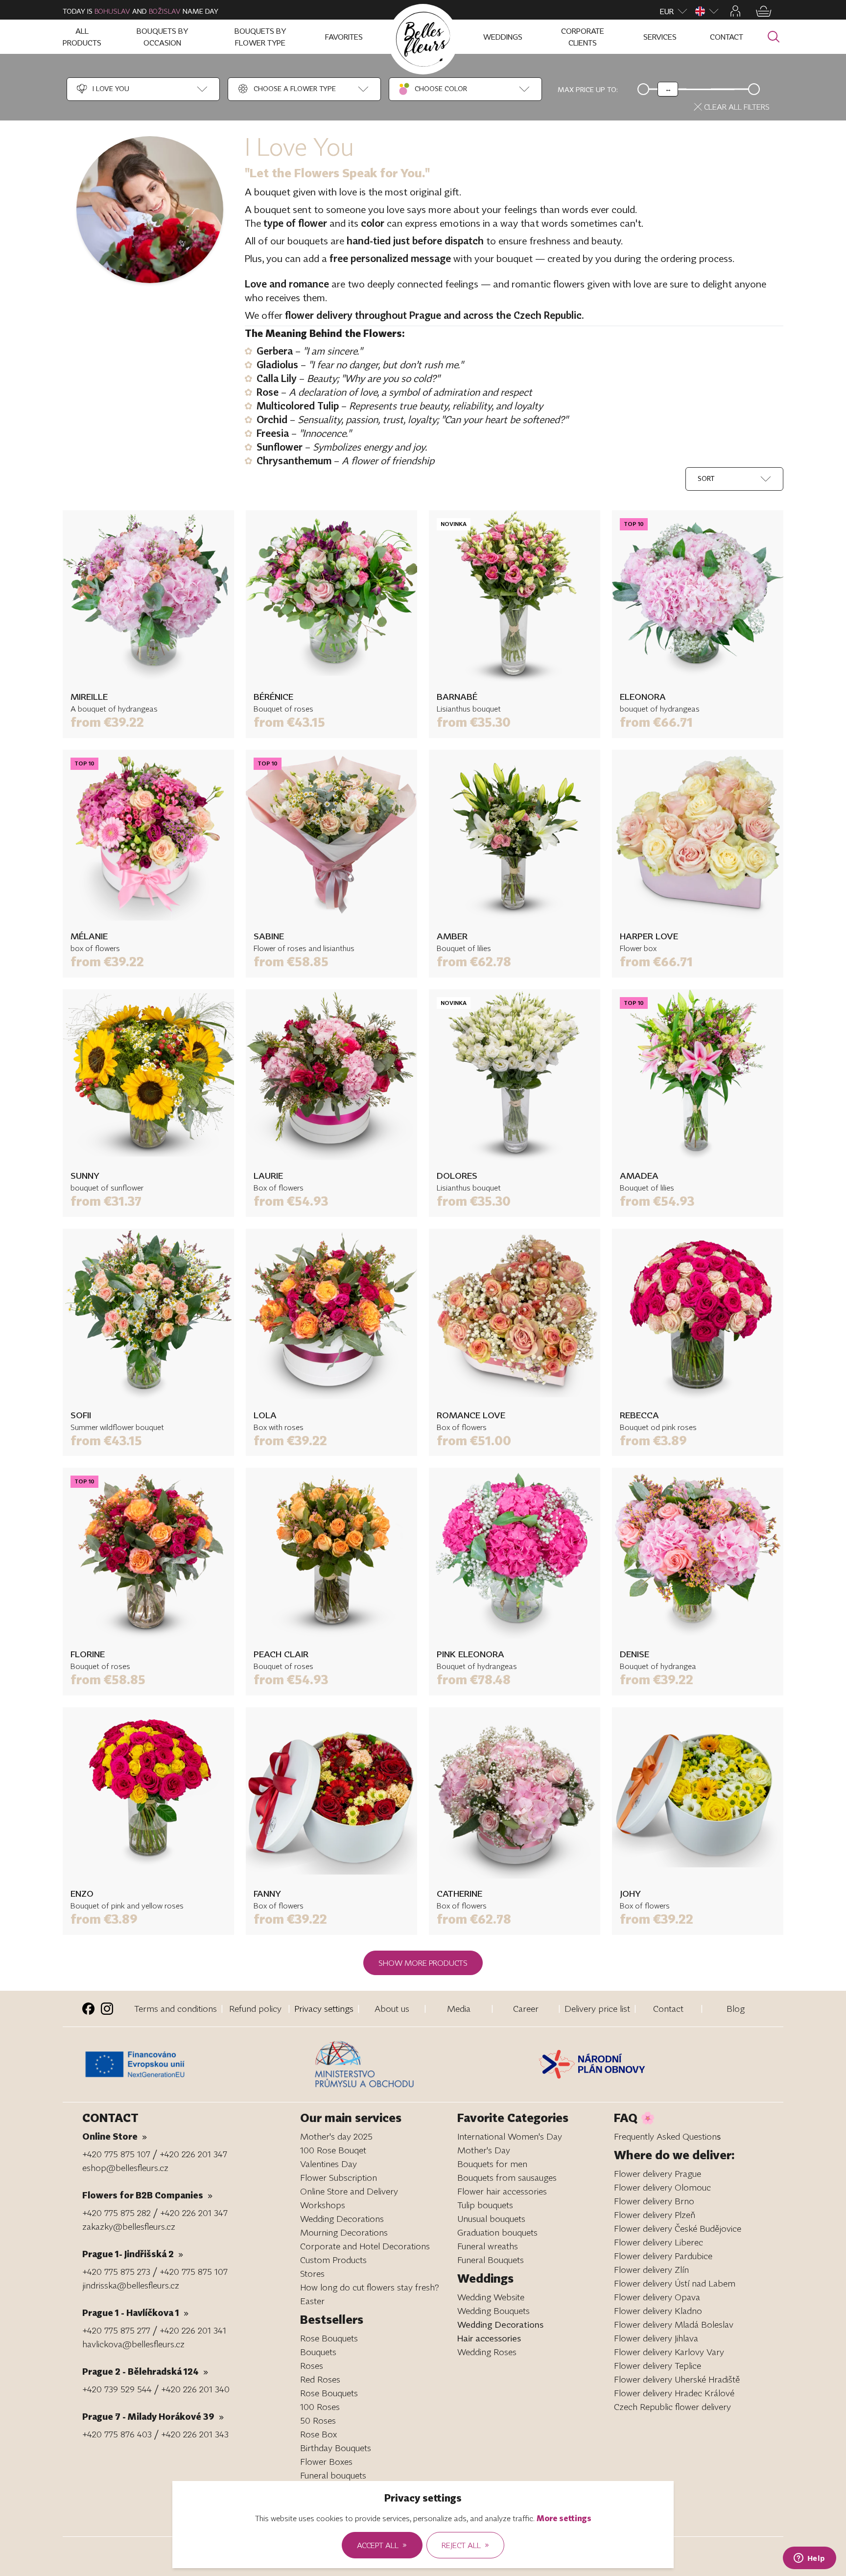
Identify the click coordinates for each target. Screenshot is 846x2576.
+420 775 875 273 (116, 2271)
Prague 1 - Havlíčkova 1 (135, 2313)
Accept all (382, 2545)
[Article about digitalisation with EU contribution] (196, 2064)
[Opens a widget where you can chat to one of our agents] (809, 2559)
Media (459, 2008)
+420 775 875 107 (116, 2154)
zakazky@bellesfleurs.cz (129, 2226)
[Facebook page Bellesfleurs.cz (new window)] (88, 2009)
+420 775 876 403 (117, 2434)
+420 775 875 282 (117, 2213)
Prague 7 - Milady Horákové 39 (153, 2416)
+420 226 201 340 (195, 2389)
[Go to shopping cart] (764, 11)
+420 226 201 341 (193, 2330)
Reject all (465, 2545)
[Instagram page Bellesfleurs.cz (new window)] (107, 2009)
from (107, 722)
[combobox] (102, 89)
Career (526, 2008)
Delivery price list (597, 2008)
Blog (736, 2008)
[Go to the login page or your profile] (735, 11)
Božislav (165, 11)
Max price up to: (588, 89)
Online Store (115, 2136)
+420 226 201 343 (195, 2434)
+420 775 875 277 (116, 2330)
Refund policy (255, 2008)
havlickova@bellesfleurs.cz (133, 2344)
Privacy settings (324, 2008)
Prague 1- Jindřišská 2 (133, 2254)
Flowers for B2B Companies (147, 2195)
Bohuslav (112, 11)
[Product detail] (148, 596)
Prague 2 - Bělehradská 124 (145, 2371)
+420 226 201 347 (193, 2154)
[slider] (668, 89)
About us (392, 2008)
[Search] (774, 37)
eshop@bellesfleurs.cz (125, 2168)
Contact (668, 2008)
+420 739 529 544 (117, 2389)
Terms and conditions (176, 2008)
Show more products (423, 1963)
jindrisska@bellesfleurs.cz (131, 2285)
